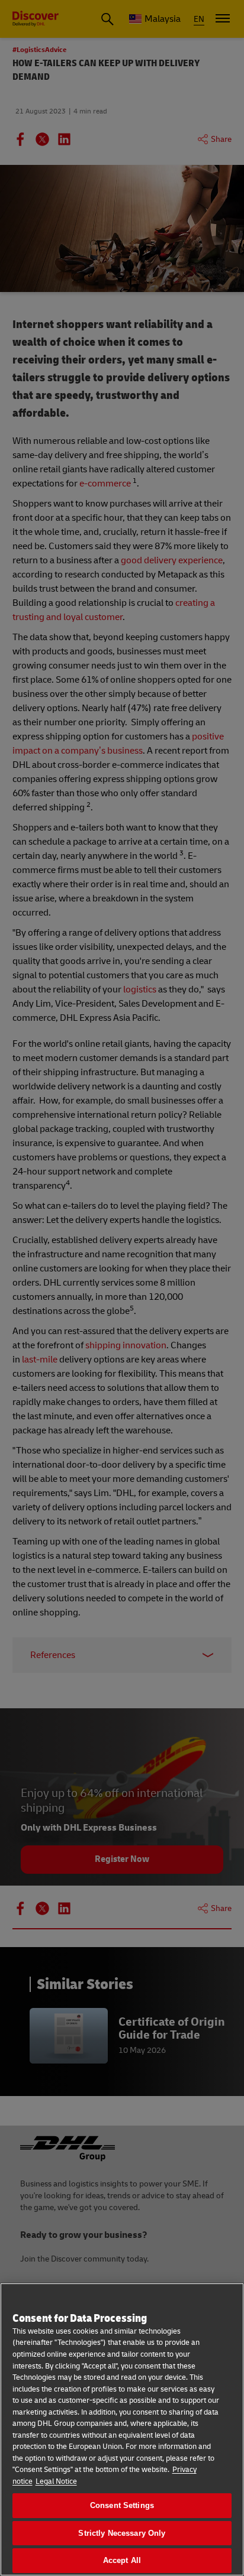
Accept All (122, 2560)
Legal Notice (56, 2481)
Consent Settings (122, 2505)
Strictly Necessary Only (122, 2533)
